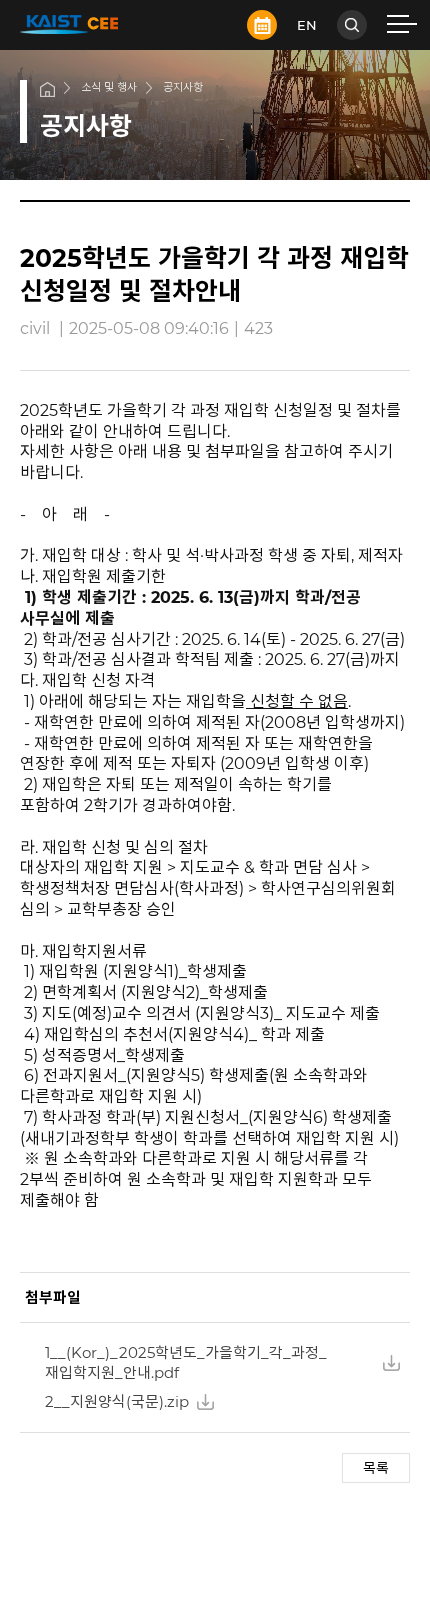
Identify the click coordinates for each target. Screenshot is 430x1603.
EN (307, 25)
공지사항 (183, 87)
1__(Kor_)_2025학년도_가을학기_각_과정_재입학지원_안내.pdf (186, 1362)
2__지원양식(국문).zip (117, 1401)
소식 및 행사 (109, 87)
